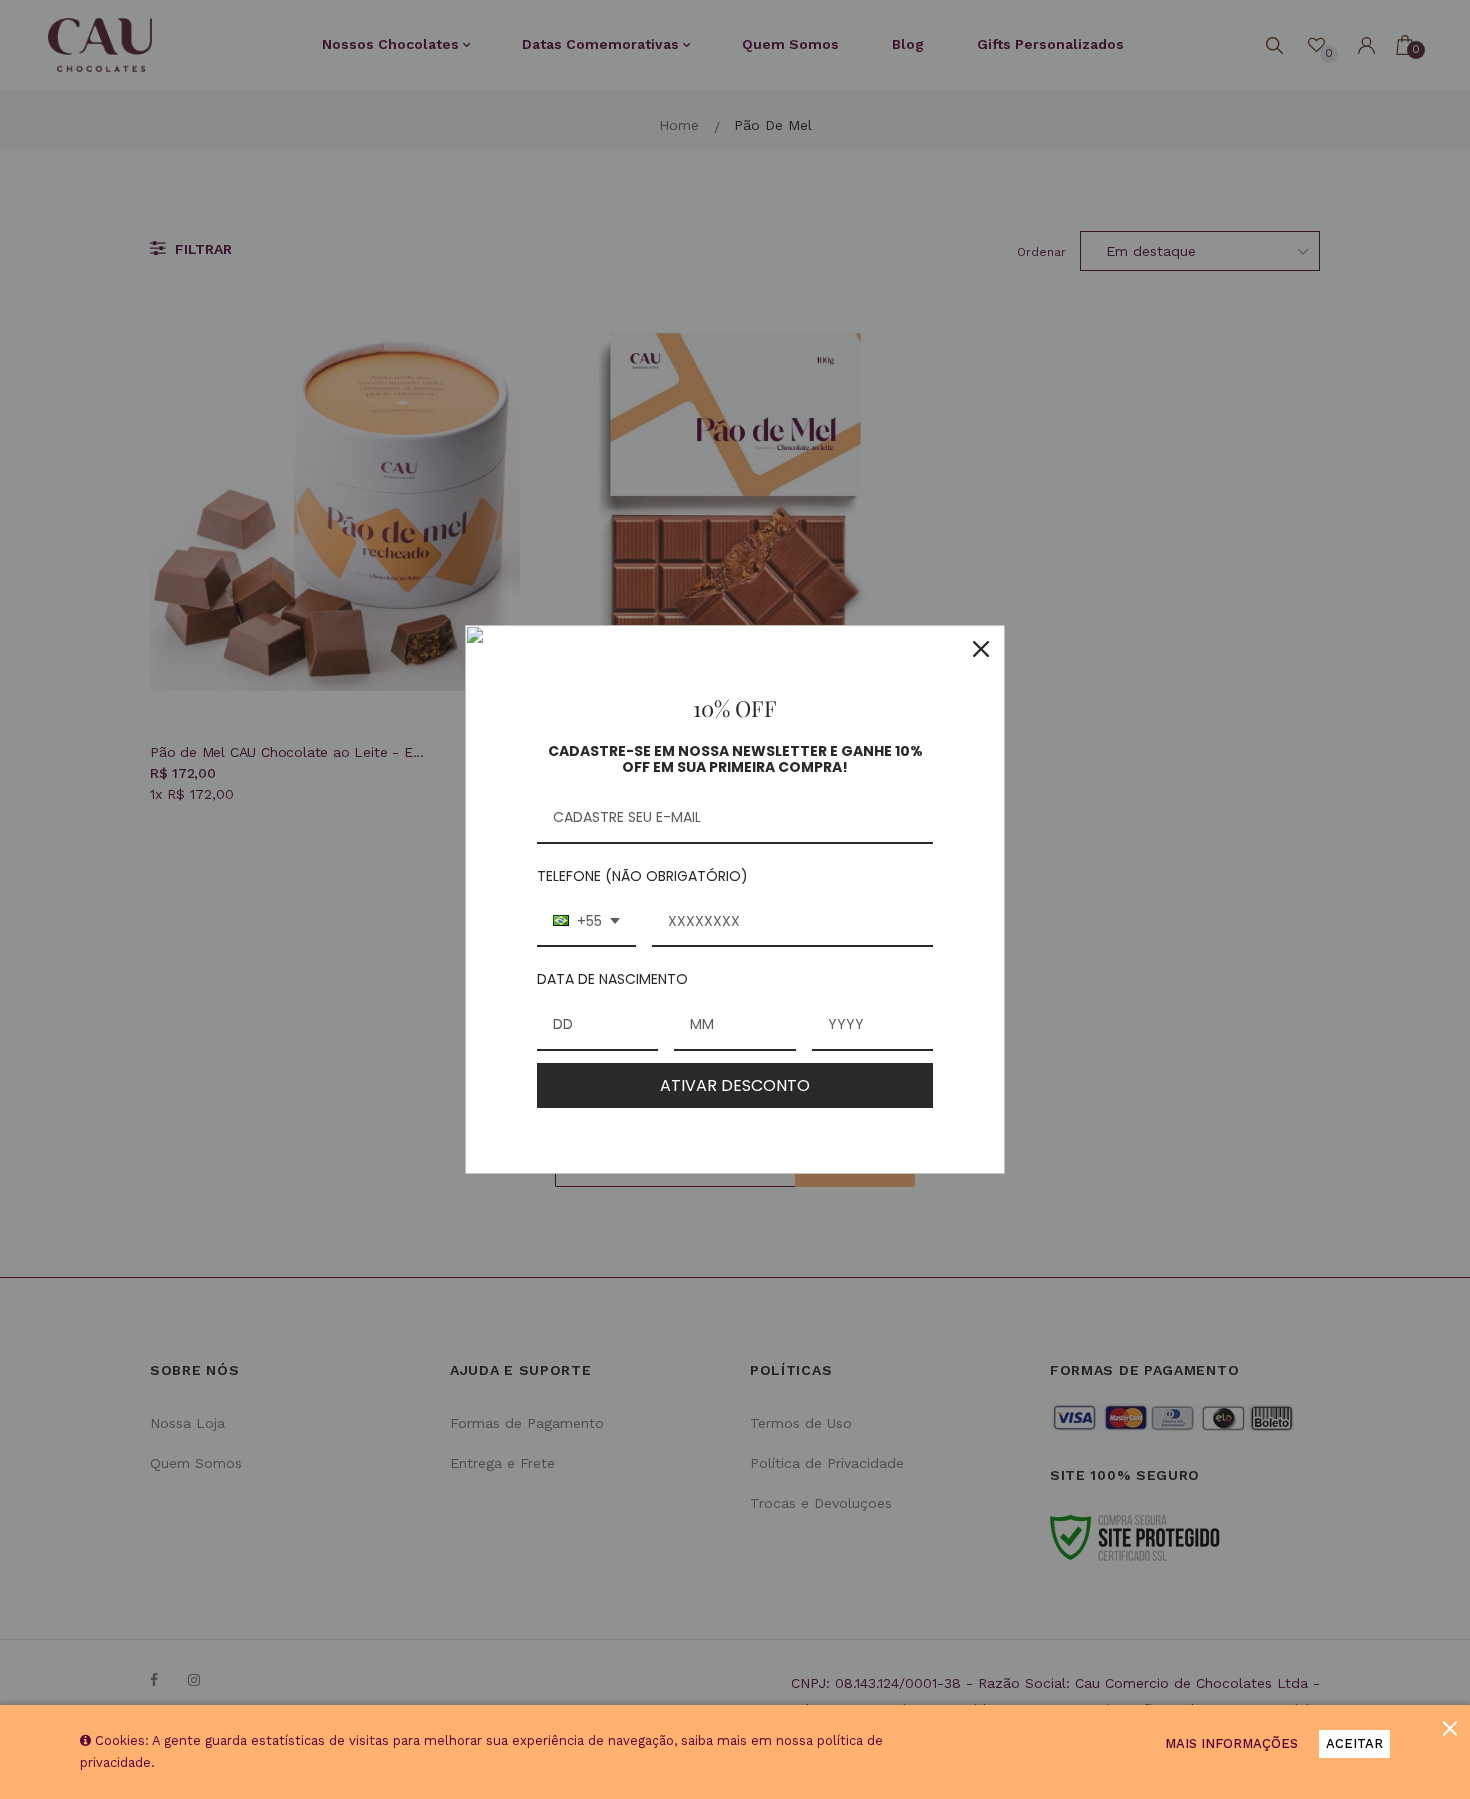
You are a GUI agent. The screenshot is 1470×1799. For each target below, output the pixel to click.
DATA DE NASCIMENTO (612, 979)
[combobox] (586, 922)
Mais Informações (1231, 1743)
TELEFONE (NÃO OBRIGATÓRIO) (642, 876)
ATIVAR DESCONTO (735, 1085)
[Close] (981, 649)
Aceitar (1354, 1743)
